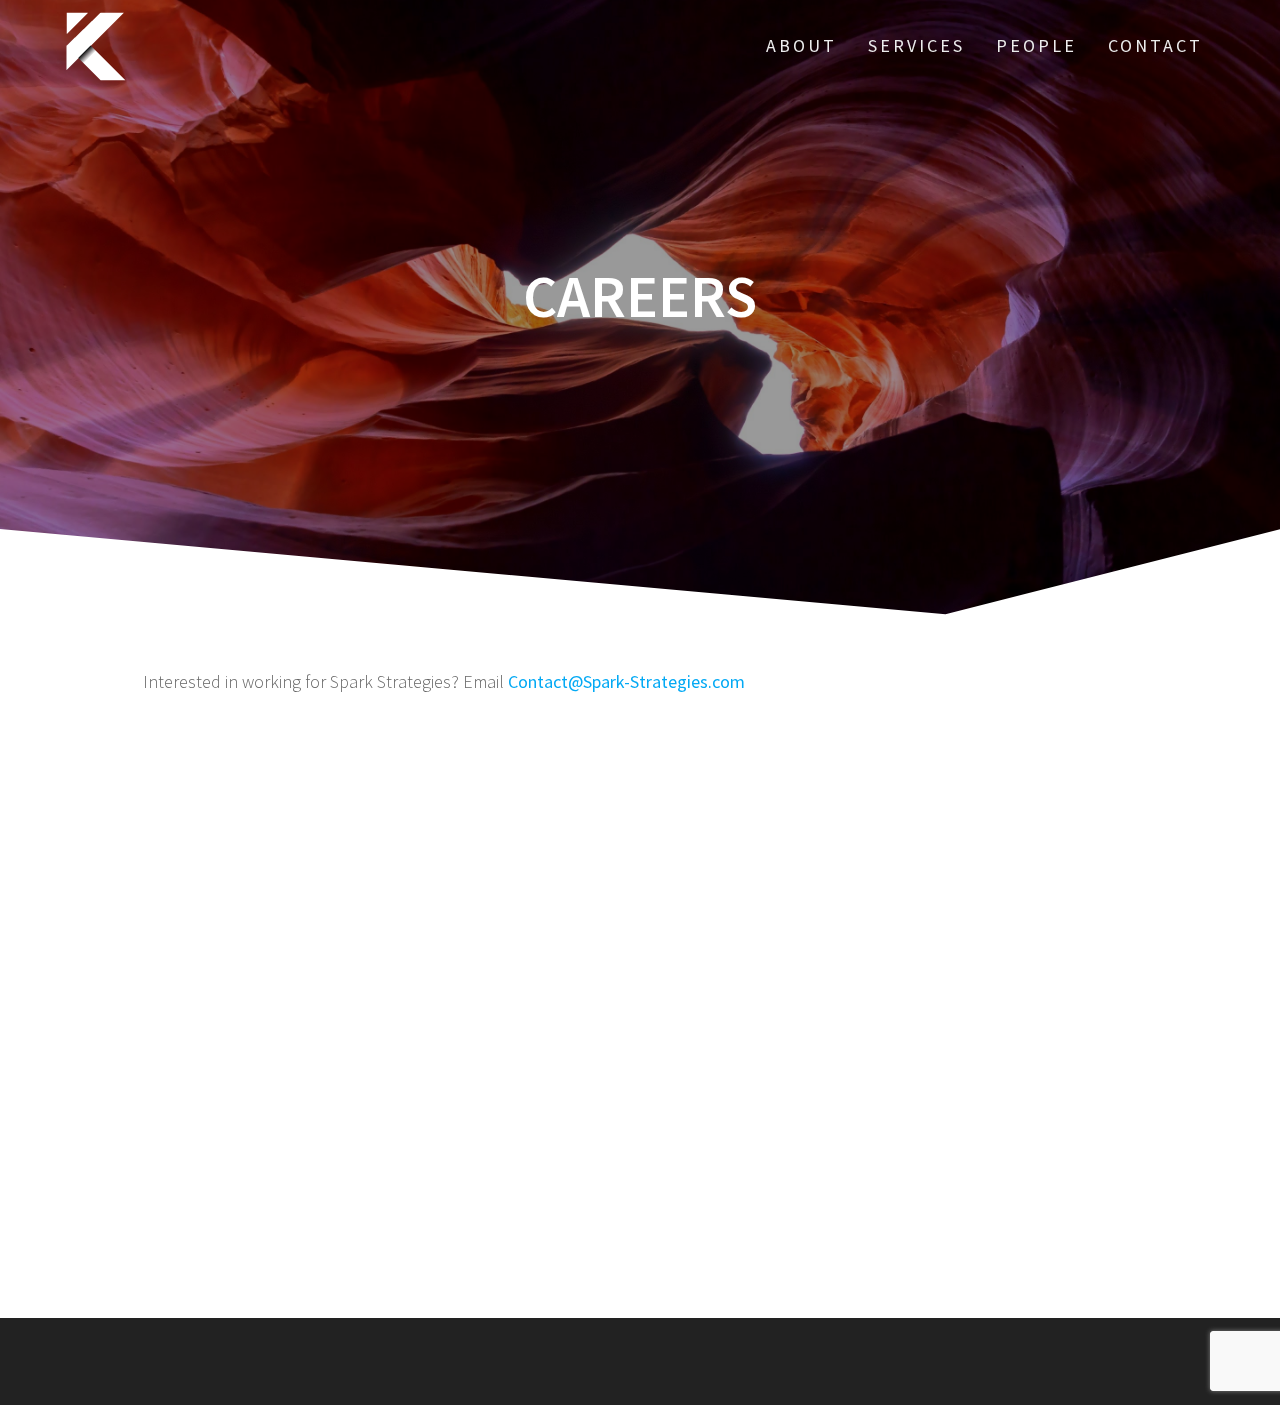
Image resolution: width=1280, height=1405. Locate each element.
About (801, 45)
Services (916, 45)
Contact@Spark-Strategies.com (626, 681)
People (1036, 45)
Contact (1155, 45)
